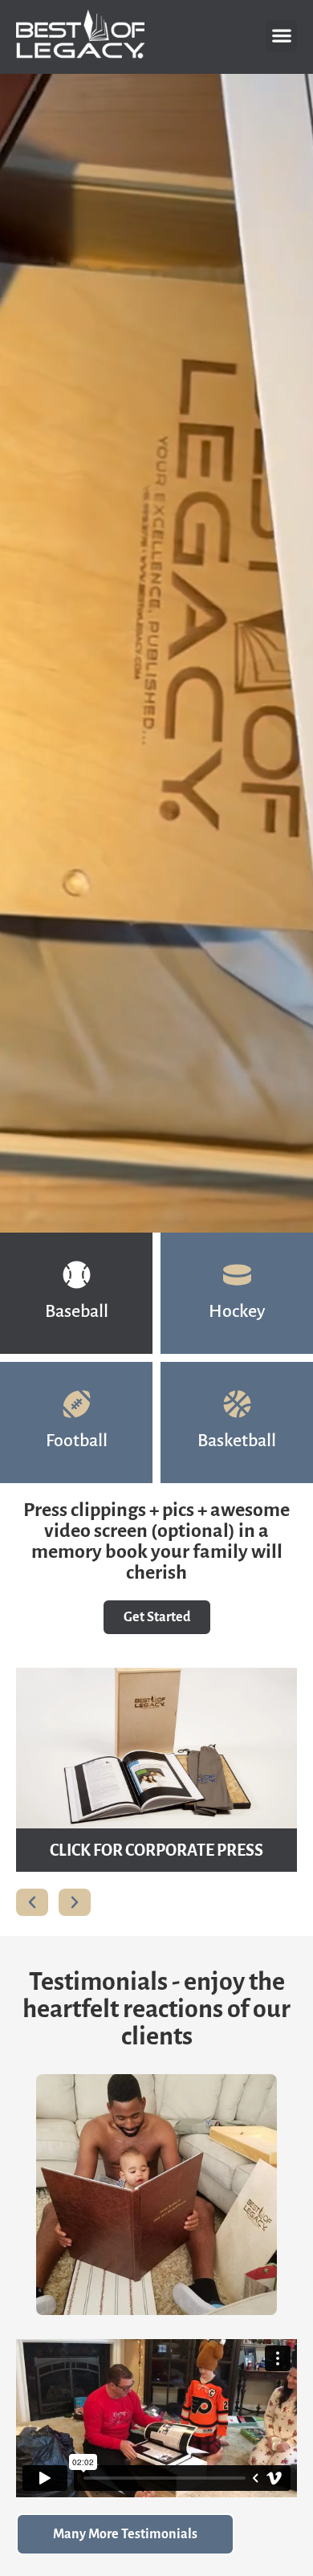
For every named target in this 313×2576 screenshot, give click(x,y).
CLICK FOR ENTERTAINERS (157, 1850)
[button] (281, 36)
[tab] (76, 1293)
